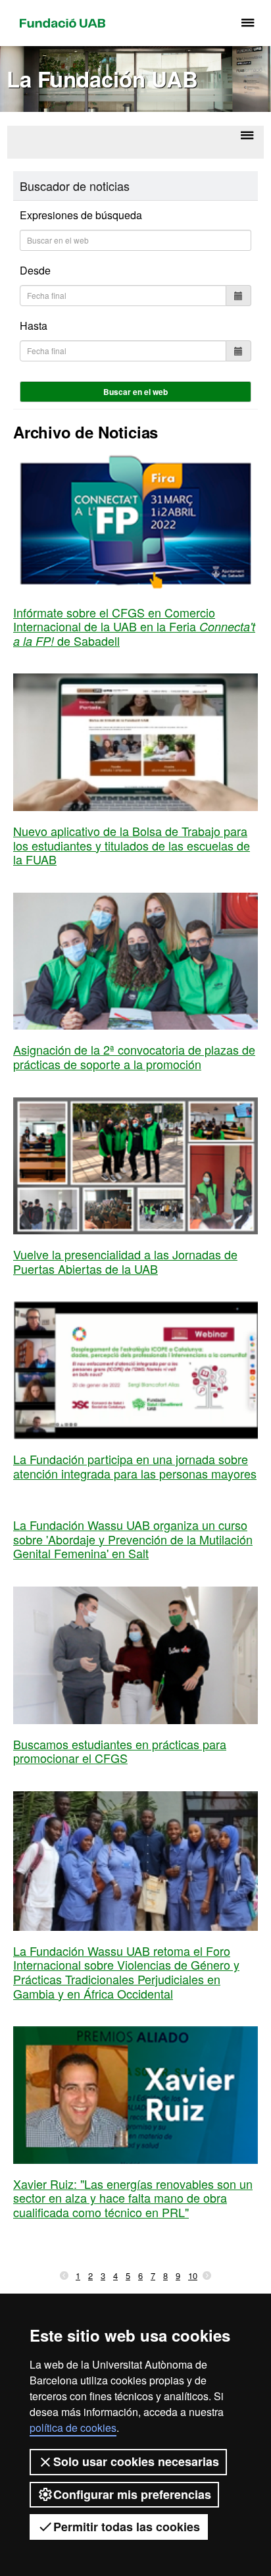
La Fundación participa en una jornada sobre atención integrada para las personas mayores (135, 1466)
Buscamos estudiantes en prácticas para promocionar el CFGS (120, 1751)
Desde (35, 270)
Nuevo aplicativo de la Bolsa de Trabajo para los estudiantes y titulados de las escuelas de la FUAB (132, 845)
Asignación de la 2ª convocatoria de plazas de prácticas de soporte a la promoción (134, 1057)
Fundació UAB (62, 23)
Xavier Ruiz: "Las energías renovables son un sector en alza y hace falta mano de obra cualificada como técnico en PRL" (133, 2198)
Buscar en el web (135, 392)
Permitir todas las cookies (127, 2527)
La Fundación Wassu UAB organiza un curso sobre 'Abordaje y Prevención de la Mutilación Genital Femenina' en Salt (133, 1539)
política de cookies (73, 2428)
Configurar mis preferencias (132, 2494)
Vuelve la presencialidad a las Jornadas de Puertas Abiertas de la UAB (125, 1261)
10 (193, 2275)
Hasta (34, 326)
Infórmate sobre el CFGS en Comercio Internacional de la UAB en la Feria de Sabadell (134, 626)
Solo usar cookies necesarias (136, 2461)
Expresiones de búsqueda (81, 215)
